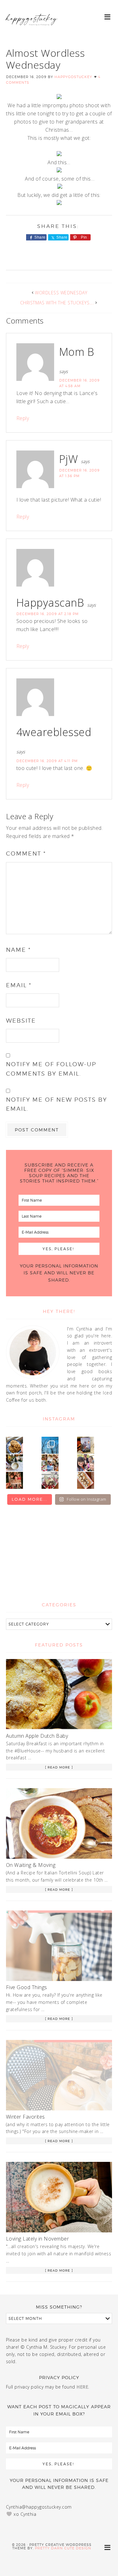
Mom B (77, 352)
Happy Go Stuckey (31, 25)
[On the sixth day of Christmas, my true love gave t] (86, 1463)
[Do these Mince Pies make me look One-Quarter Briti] (86, 1480)
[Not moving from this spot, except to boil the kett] (86, 1445)
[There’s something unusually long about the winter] (50, 1445)
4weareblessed (54, 732)
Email (19, 985)
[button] (108, 16)
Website (21, 1021)
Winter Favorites (25, 2117)
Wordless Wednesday (61, 293)
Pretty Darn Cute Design (63, 2548)
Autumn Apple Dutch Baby (37, 1736)
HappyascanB (50, 603)
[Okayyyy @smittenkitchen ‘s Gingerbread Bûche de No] (50, 1480)
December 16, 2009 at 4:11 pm (47, 761)
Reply (23, 418)
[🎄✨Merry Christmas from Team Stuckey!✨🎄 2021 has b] (14, 1480)
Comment (26, 853)
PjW (69, 459)
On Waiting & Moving (31, 1865)
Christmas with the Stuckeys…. (57, 303)
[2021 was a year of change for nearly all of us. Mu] (50, 1463)
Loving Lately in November (38, 2239)
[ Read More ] (59, 1767)
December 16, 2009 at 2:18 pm (48, 614)
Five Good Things (27, 1987)
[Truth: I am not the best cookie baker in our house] (14, 1445)
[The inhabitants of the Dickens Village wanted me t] (14, 1463)
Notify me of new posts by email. (56, 1104)
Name (18, 950)
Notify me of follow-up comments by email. (51, 1069)
